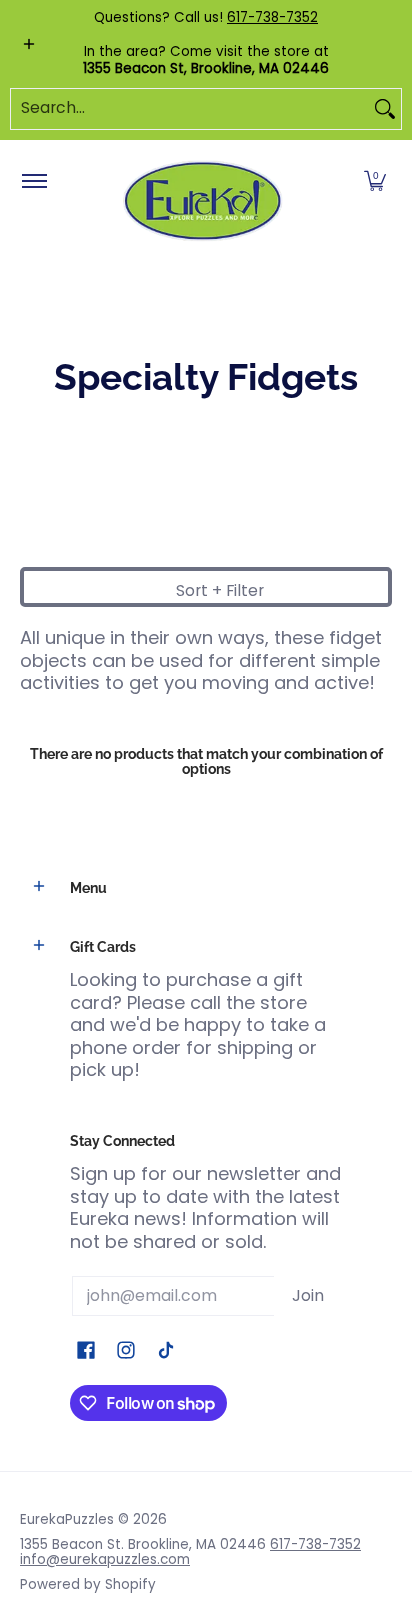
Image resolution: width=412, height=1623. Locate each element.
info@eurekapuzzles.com (105, 1559)
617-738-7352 (272, 17)
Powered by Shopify (88, 1584)
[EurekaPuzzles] (203, 201)
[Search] (385, 109)
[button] (375, 182)
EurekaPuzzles (67, 1519)
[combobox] (190, 109)
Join (308, 1295)
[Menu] (33, 182)
